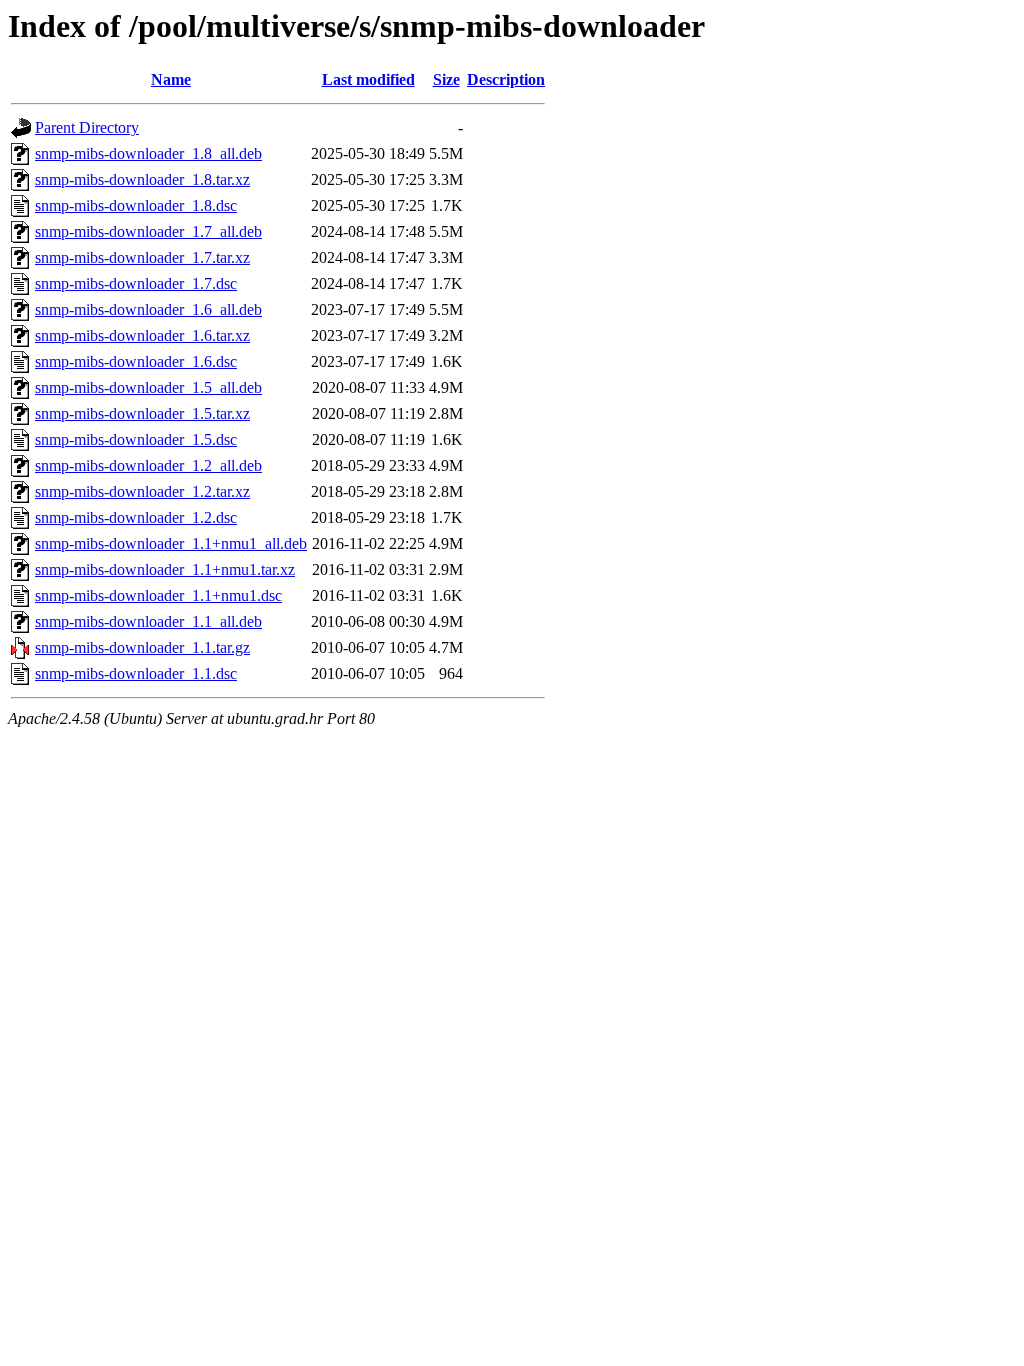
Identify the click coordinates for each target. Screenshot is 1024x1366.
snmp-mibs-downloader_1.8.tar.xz (142, 179)
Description (506, 79)
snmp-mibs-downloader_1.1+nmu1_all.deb (171, 543)
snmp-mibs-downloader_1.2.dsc (136, 517)
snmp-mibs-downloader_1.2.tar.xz (142, 491)
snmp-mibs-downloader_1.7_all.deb (148, 231)
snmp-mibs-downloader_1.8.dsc (136, 205)
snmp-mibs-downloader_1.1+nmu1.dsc (158, 595)
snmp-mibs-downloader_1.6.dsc (136, 361)
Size (446, 79)
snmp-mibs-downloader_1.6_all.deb (148, 309)
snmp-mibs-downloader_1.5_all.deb (148, 387)
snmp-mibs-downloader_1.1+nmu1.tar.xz (165, 569)
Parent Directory (87, 127)
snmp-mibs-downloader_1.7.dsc (136, 283)
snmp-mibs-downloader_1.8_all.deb (148, 153)
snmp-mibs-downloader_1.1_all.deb (148, 621)
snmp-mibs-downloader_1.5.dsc (136, 439)
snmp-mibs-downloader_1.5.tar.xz (142, 413)
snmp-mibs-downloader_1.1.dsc (136, 673)
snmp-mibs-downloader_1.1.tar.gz (142, 647)
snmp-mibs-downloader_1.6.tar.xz (142, 335)
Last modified (368, 79)
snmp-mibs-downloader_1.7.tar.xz (142, 257)
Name (171, 79)
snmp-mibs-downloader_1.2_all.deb (148, 465)
